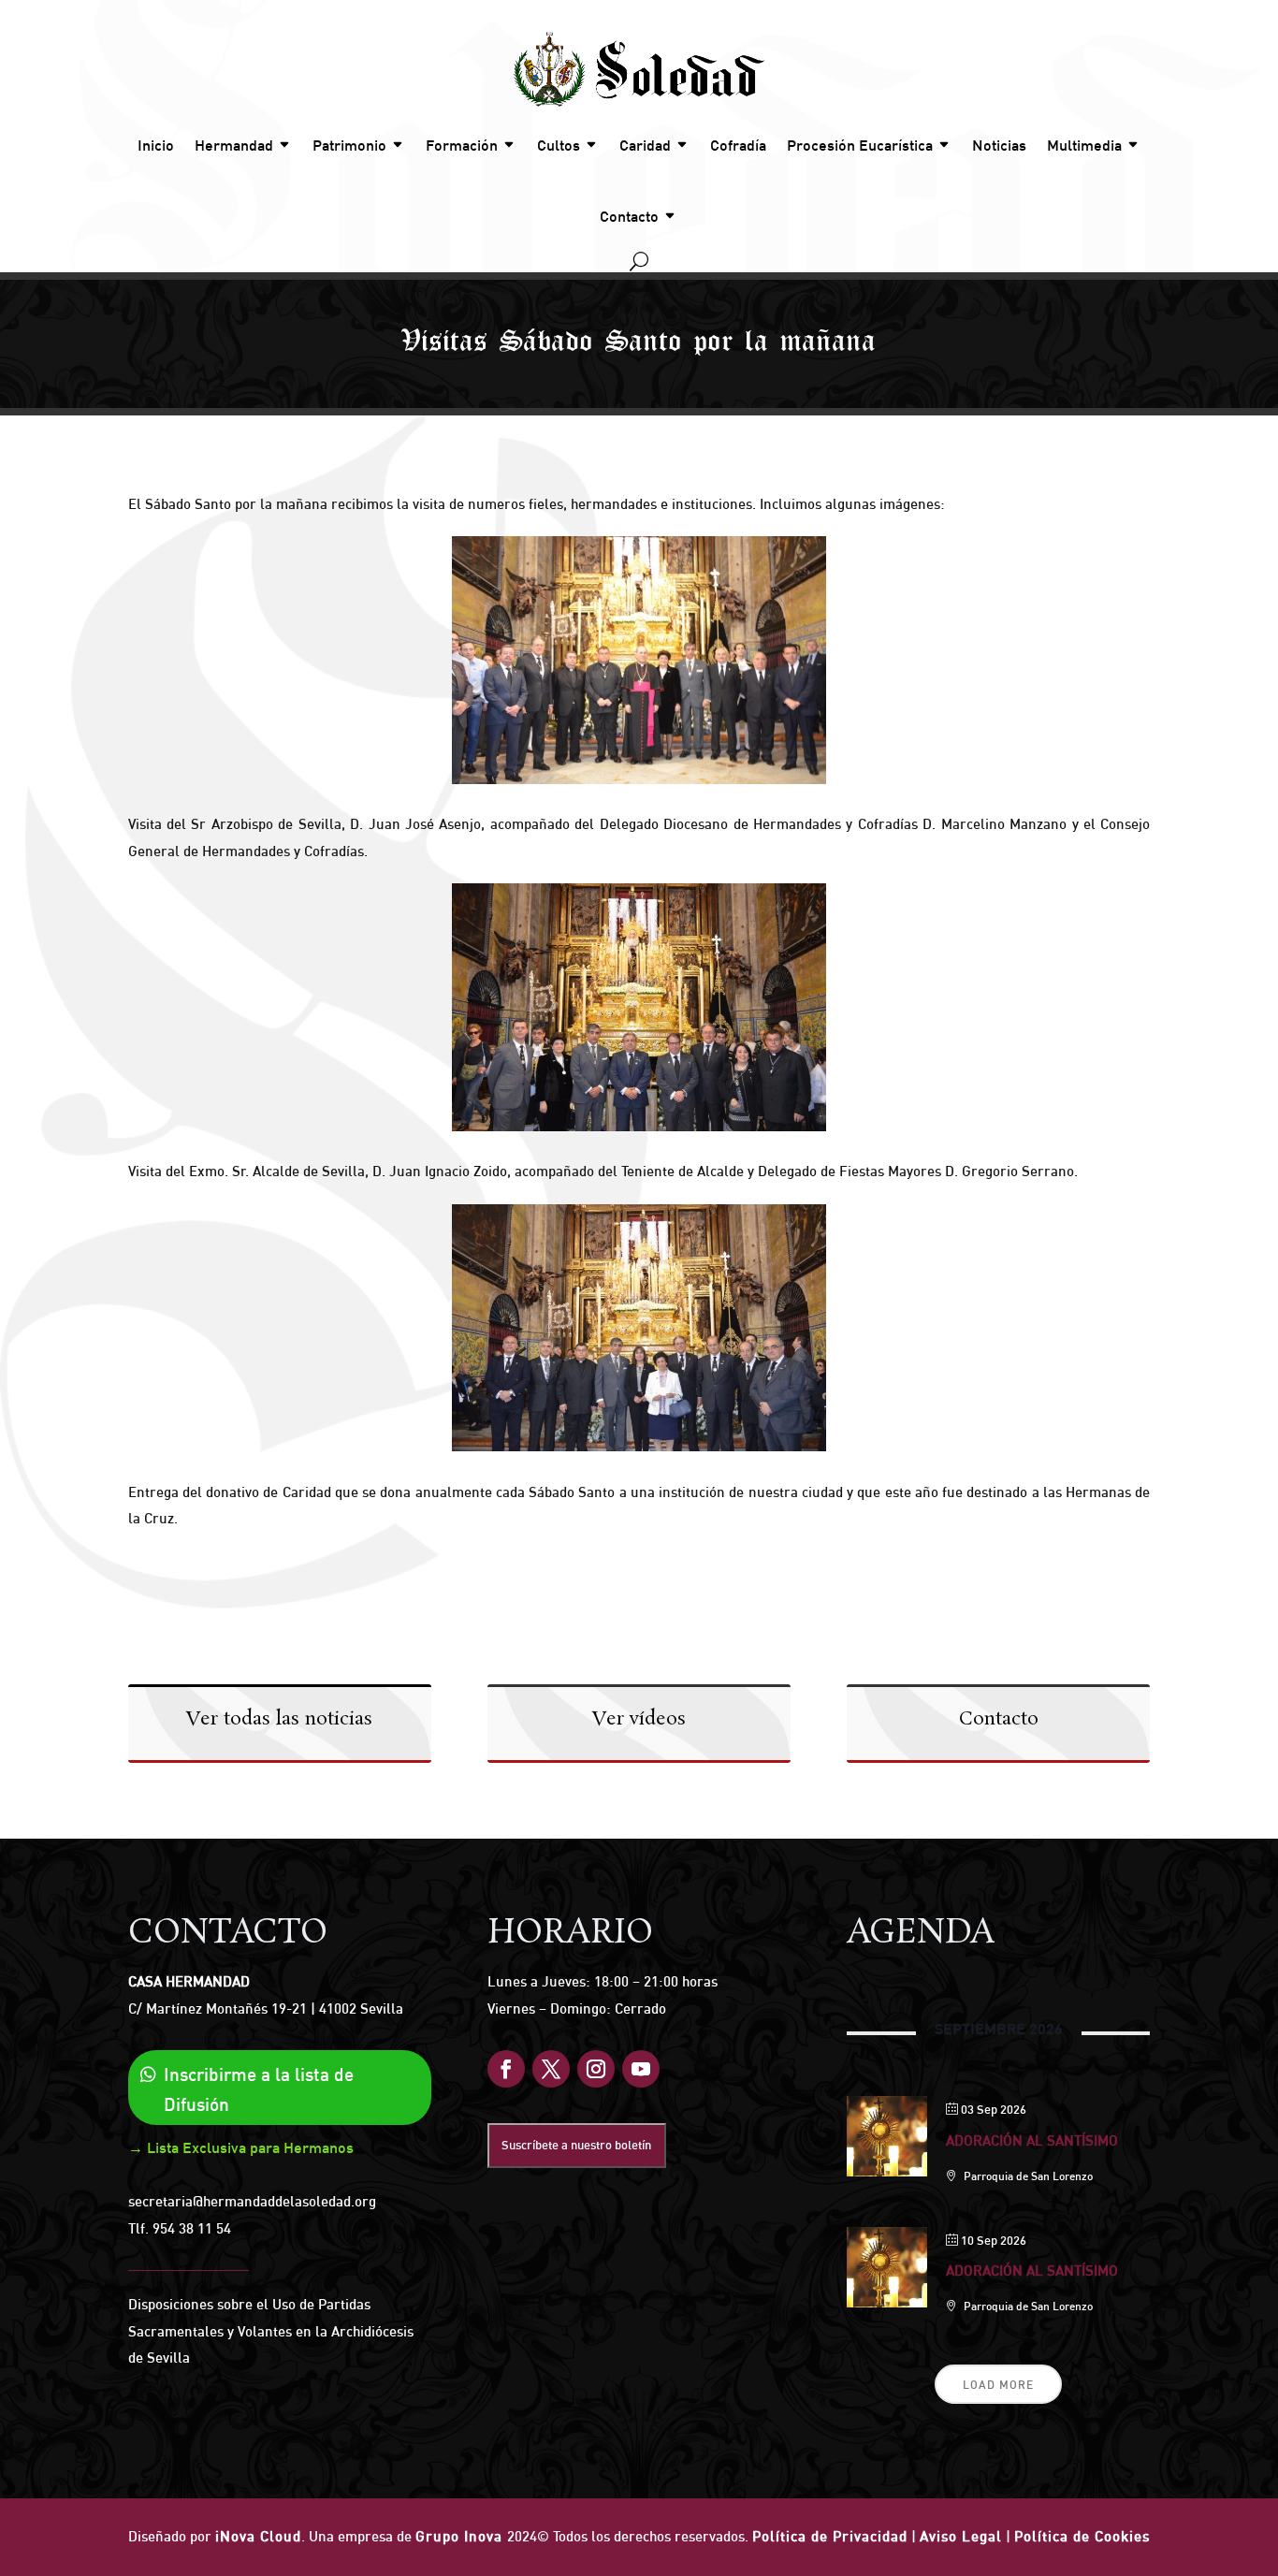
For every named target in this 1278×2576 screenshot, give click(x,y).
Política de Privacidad (830, 2536)
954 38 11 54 (192, 2228)
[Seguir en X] (551, 2069)
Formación (462, 145)
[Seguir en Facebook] (506, 2069)
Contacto (629, 216)
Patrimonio (349, 145)
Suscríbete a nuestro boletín (576, 2145)
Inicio (156, 145)
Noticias (999, 145)
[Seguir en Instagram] (596, 2069)
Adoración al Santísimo (1032, 2140)
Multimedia (1084, 145)
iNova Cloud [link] (258, 2536)
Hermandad (234, 145)
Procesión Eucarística (860, 145)
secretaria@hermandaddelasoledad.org (252, 2201)
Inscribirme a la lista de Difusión (259, 2089)
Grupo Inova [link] (461, 2536)
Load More (998, 2385)
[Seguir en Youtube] (641, 2069)
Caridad (645, 145)
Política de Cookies (1082, 2536)
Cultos (559, 145)
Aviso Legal (961, 2536)
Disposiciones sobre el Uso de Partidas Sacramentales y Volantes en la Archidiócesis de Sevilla (271, 2331)
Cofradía (738, 145)
